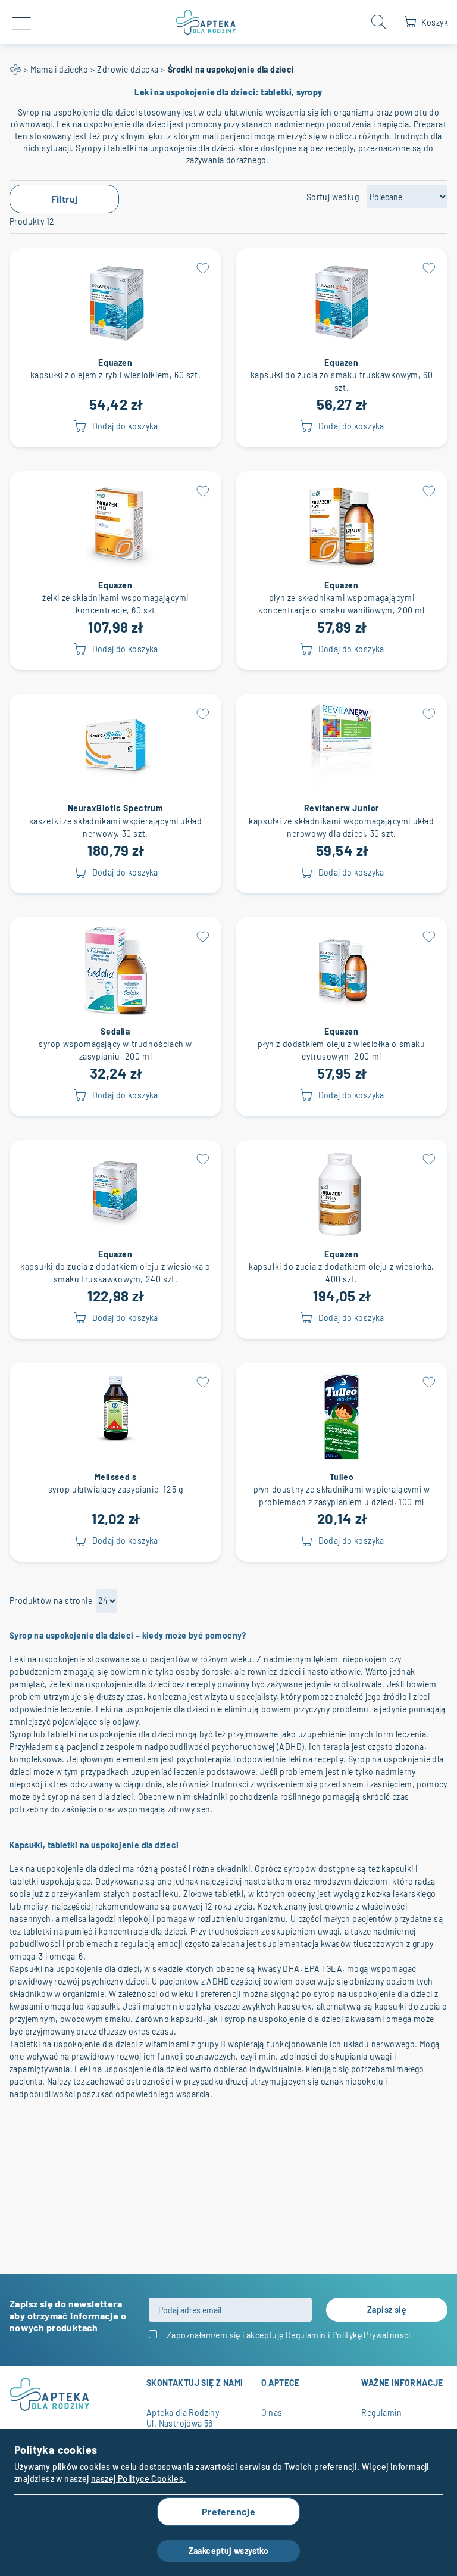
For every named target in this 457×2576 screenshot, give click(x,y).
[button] (202, 267)
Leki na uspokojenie (48, 1659)
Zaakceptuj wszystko (229, 2551)
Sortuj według (333, 197)
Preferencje (228, 2511)
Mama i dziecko (59, 69)
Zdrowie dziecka (128, 69)
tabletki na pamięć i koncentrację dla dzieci (105, 1931)
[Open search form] (379, 22)
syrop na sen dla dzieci (90, 1797)
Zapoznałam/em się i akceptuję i (289, 2335)
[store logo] (206, 22)
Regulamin (306, 2335)
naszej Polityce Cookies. (139, 2479)
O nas (272, 2413)
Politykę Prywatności (371, 2335)
